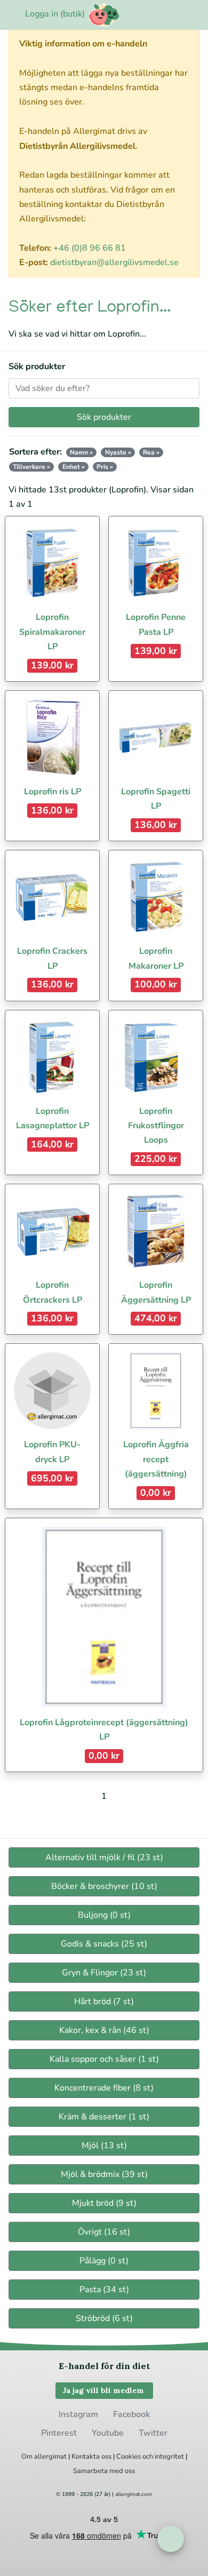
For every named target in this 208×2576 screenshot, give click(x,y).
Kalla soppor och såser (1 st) (104, 2059)
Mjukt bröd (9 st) (104, 2203)
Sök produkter (37, 366)
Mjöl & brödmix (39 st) (104, 2174)
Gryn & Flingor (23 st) (104, 1973)
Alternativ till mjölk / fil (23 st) (104, 1857)
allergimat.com (134, 2494)
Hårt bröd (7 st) (104, 2001)
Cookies (129, 2457)
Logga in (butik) (55, 14)
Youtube (108, 2433)
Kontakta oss (91, 2457)
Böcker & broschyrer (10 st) (104, 1886)
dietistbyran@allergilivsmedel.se (114, 262)
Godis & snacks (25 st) (104, 1944)
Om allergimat (44, 2457)
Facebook (131, 2414)
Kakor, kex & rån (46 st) (104, 2030)
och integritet (163, 2457)
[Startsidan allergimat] (104, 15)
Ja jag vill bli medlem (104, 2390)
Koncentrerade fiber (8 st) (104, 2088)
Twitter (153, 2433)
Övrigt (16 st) (104, 2232)
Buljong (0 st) (104, 1915)
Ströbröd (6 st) (104, 2318)
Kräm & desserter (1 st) (104, 2117)
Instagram (78, 2414)
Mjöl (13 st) (104, 2146)
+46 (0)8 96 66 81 (90, 248)
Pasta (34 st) (104, 2290)
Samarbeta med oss (104, 2471)
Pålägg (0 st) (104, 2261)
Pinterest (59, 2433)
